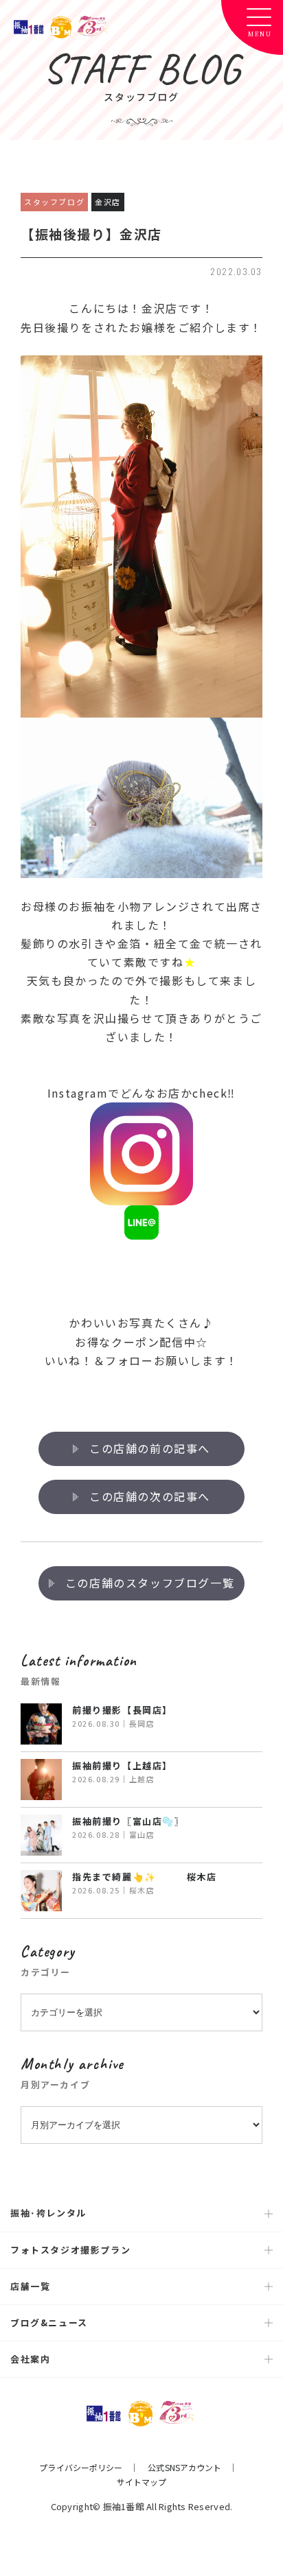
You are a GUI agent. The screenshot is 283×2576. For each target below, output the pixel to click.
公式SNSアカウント (184, 2467)
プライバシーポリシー (81, 2467)
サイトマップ (142, 2482)
